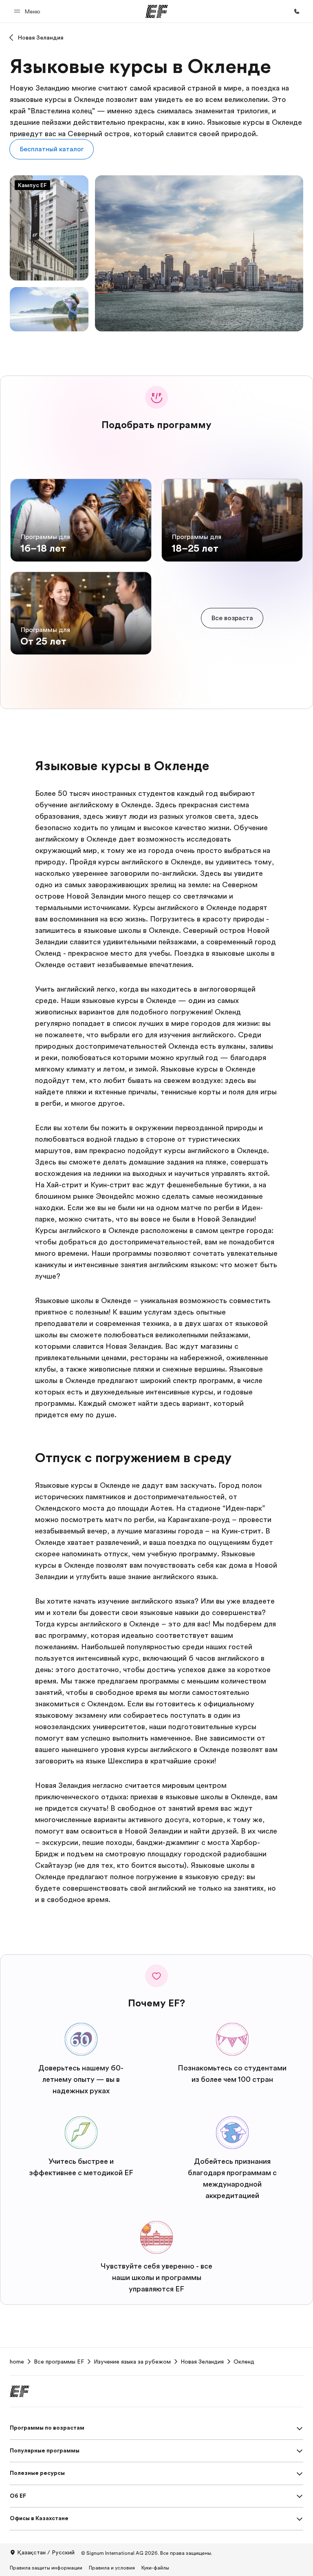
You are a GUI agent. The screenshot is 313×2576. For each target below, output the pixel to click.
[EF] (157, 11)
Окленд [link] (244, 2362)
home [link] (17, 2362)
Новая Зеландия (41, 38)
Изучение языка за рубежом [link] (132, 2362)
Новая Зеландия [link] (202, 2362)
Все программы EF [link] (59, 2362)
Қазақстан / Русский (46, 2552)
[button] (28, 11)
